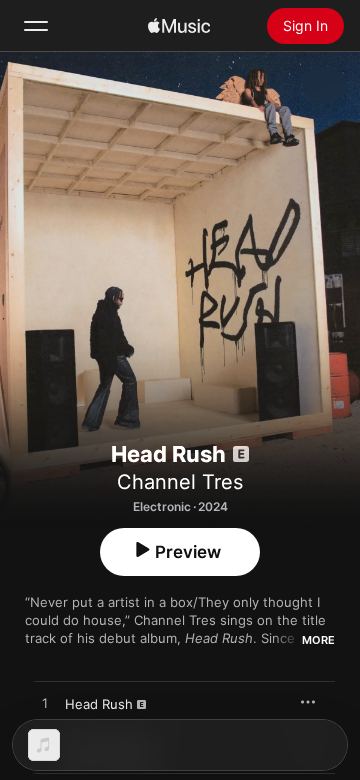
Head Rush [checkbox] (99, 704)
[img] (179, 26)
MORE (318, 640)
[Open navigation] (36, 26)
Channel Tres (180, 482)
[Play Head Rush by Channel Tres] (45, 704)
